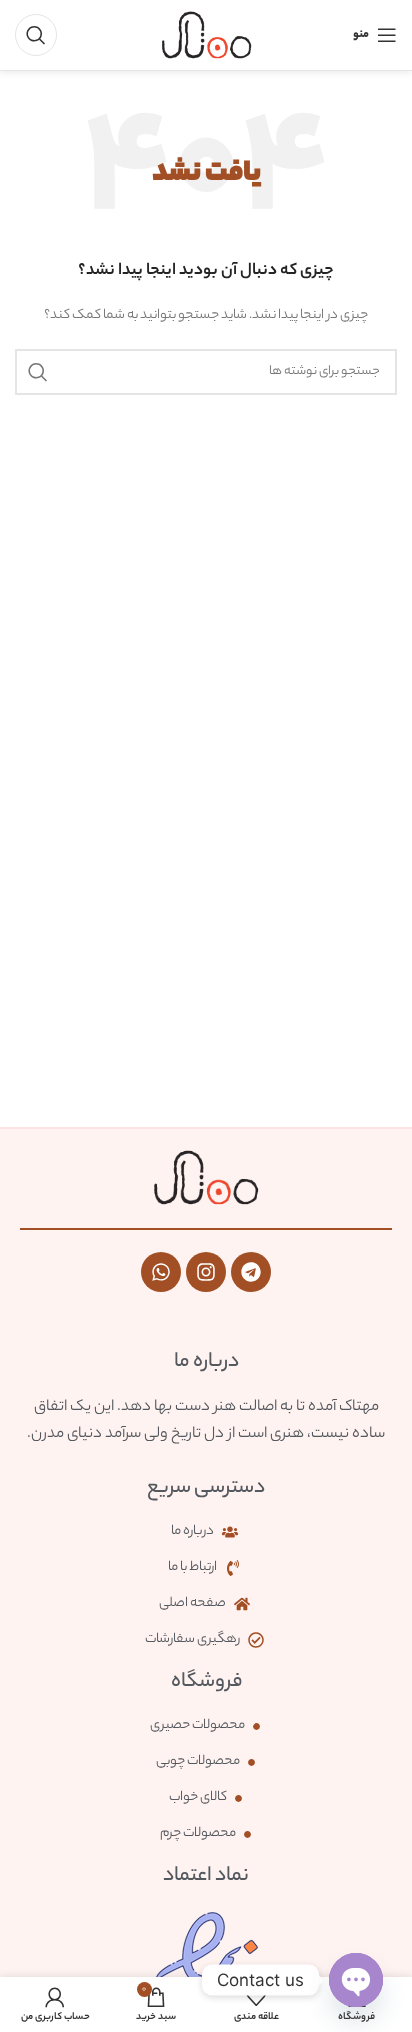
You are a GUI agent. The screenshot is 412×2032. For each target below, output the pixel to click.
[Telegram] (251, 1272)
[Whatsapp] (161, 1272)
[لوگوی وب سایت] (206, 34)
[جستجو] (36, 35)
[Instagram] (206, 1272)
